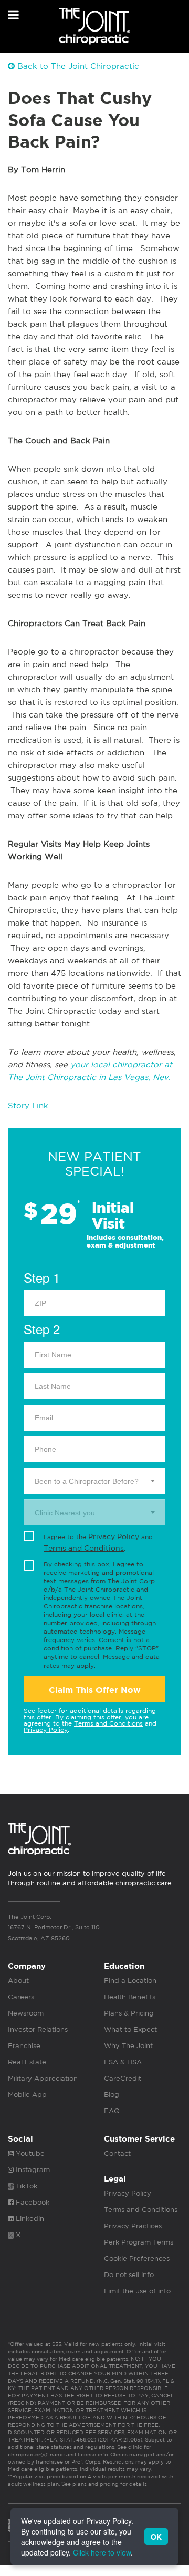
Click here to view (102, 2552)
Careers (21, 1997)
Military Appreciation (43, 2078)
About (18, 1981)
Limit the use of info (137, 2291)
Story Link (28, 1105)
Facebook (31, 2202)
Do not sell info (129, 2275)
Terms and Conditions (84, 1548)
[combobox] (94, 1481)
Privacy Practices (133, 2226)
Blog (112, 2095)
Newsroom (26, 2013)
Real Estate (27, 2062)
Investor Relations (38, 2029)
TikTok (25, 2186)
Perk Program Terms (139, 2242)
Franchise (24, 2046)
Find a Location (130, 1981)
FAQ (112, 2111)
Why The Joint (128, 2046)
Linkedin (29, 2219)
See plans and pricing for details (103, 2484)
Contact (117, 2153)
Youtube (29, 2153)
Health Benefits (130, 1997)
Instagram (32, 2170)
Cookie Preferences (137, 2258)
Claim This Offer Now (95, 1690)
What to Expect (130, 2029)
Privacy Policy (114, 1536)
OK (156, 2537)
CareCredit (123, 2078)
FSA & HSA (123, 2062)
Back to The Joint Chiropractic (77, 66)
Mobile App (27, 2095)
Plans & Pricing (129, 2013)
